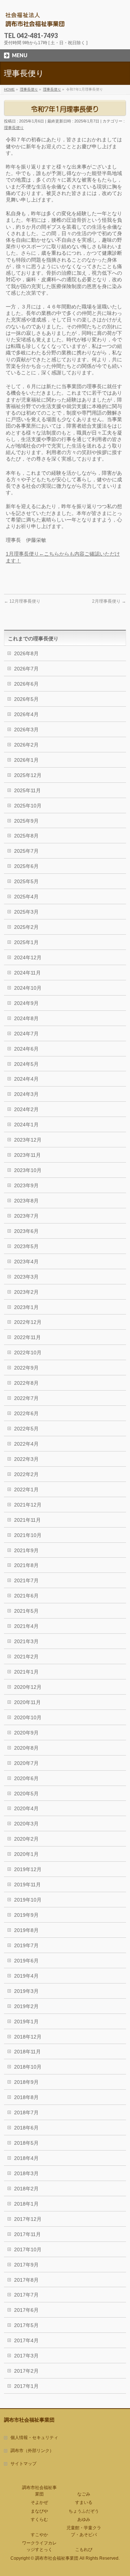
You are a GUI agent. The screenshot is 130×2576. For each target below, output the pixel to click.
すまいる (84, 2502)
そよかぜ (39, 2502)
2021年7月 (26, 1580)
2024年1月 (26, 1125)
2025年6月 (26, 866)
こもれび (84, 2550)
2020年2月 (26, 1839)
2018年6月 (26, 2128)
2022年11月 (27, 1337)
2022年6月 (26, 1413)
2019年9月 (26, 1915)
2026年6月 (26, 684)
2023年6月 (26, 1231)
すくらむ (39, 2519)
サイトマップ (23, 2464)
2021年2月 (26, 1657)
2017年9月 (26, 2265)
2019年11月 (27, 1885)
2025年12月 (28, 775)
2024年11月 (27, 973)
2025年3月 (26, 912)
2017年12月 (28, 2219)
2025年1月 (26, 942)
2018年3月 (26, 2173)
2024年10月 (28, 988)
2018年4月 (26, 2158)
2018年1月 (26, 2204)
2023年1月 (26, 1307)
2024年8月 (26, 1018)
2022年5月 (26, 1429)
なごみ (84, 2494)
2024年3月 (26, 1094)
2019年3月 (26, 1991)
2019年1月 (26, 2022)
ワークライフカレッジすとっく (39, 2546)
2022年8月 (26, 1383)
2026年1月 (26, 760)
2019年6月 (26, 1961)
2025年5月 (26, 881)
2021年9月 (26, 1550)
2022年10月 (28, 1353)
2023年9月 (26, 1185)
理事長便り (14, 128)
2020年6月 (26, 1778)
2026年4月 (26, 714)
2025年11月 (27, 790)
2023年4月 (26, 1262)
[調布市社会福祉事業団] (35, 20)
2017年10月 (28, 2249)
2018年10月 (28, 2067)
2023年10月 (28, 1170)
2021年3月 (26, 1641)
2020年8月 (26, 1748)
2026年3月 (26, 730)
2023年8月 (26, 1201)
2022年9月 (26, 1368)
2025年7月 (26, 851)
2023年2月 (26, 1292)
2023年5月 (26, 1246)
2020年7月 (26, 1763)
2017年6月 (26, 2310)
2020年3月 (26, 1824)
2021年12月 (28, 1505)
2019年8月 (26, 1930)
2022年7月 (26, 1398)
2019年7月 (26, 1945)
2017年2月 (26, 2371)
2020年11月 (27, 1702)
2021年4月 (26, 1626)
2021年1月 (26, 1672)
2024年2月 (26, 1109)
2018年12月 (28, 2037)
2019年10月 (28, 1900)
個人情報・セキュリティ (34, 2438)
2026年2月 (26, 745)
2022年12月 (28, 1322)
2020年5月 (26, 1794)
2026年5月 (26, 699)
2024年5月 (26, 1064)
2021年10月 (28, 1535)
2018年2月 (26, 2189)
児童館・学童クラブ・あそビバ (84, 2531)
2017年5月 (26, 2325)
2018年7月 (26, 2112)
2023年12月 (28, 1140)
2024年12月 (28, 957)
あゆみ (84, 2519)
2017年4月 (26, 2340)
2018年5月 (26, 2143)
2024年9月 (26, 1003)
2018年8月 (26, 2097)
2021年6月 (26, 1596)
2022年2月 (26, 1474)
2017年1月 (26, 2386)
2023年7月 (26, 1216)
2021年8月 (26, 1565)
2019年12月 (28, 1869)
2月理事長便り (109, 601)
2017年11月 (27, 2234)
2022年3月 (26, 1459)
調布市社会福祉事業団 (39, 2491)
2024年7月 (26, 1034)
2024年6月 (26, 1049)
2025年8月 (26, 836)
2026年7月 (26, 669)
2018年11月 (27, 2052)
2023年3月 (26, 1277)
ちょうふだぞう (84, 2511)
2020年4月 (26, 1808)
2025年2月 (26, 927)
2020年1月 (26, 1854)
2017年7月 (26, 2295)
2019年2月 (26, 2006)
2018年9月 (26, 2082)
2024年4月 (26, 1079)
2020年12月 (28, 1687)
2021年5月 (26, 1611)
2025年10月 (28, 806)
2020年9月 (26, 1733)
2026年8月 (26, 653)
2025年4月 (26, 897)
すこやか (39, 2535)
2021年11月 (27, 1520)
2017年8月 (26, 2280)
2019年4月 (26, 1976)
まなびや (39, 2511)
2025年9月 (26, 821)
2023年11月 (27, 1155)
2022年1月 (26, 1489)
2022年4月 (26, 1444)
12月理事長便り (22, 601)
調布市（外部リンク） (32, 2451)
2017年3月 (26, 2356)
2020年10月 (28, 1717)
